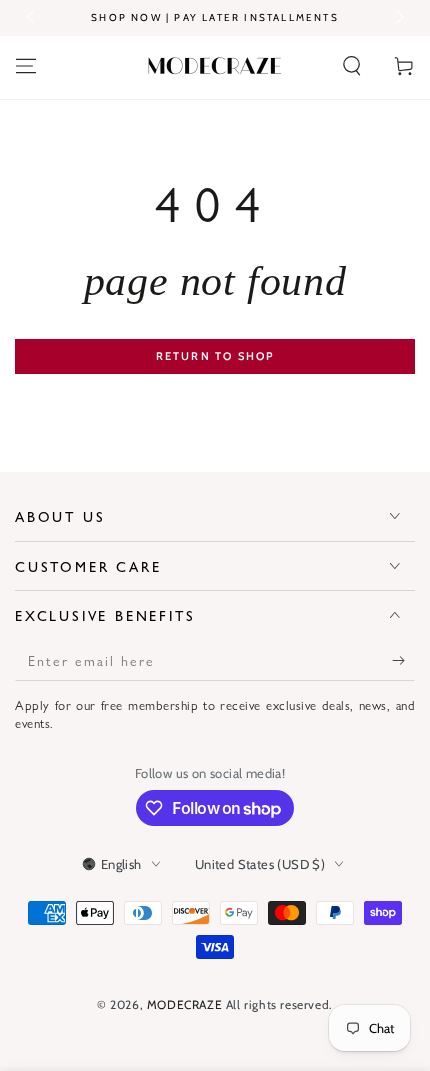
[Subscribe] (403, 661)
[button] (352, 66)
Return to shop (215, 356)
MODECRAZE (184, 1004)
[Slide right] (398, 18)
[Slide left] (32, 18)
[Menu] (26, 66)
